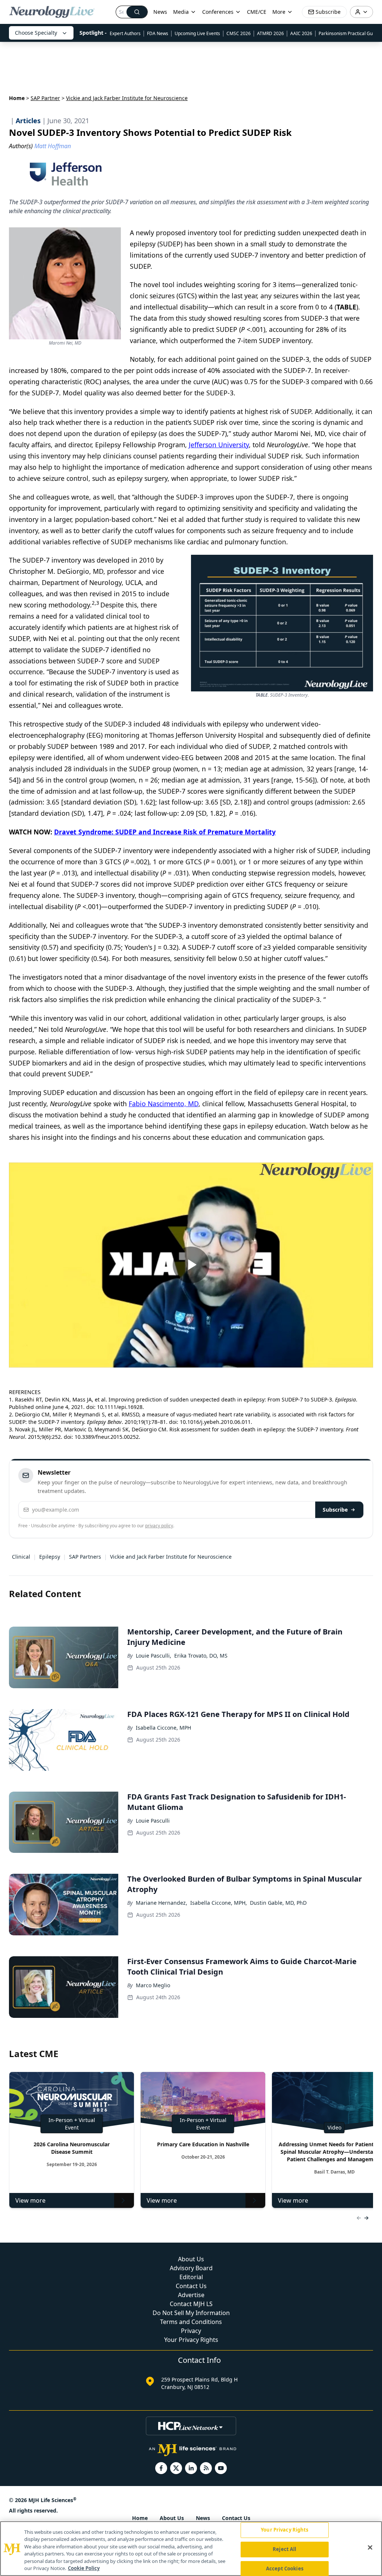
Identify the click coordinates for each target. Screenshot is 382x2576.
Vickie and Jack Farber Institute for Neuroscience (171, 1557)
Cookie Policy (84, 2568)
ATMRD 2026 (270, 33)
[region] (191, 2549)
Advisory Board (191, 2268)
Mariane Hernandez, (162, 1903)
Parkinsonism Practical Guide (349, 33)
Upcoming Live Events (197, 33)
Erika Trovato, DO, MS (201, 1656)
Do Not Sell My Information (191, 2313)
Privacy (191, 2331)
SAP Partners (85, 1557)
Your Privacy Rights (191, 2340)
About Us (191, 2259)
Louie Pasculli (153, 1821)
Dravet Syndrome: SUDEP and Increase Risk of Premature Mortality (165, 832)
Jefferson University (219, 445)
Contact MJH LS (191, 2304)
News (160, 12)
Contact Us (191, 2286)
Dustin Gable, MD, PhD (278, 1903)
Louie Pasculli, (154, 1656)
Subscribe (335, 1510)
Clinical (21, 1557)
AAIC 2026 (301, 33)
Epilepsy (50, 1557)
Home (17, 98)
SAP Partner (45, 98)
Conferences (218, 12)
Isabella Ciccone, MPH (163, 1728)
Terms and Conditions (191, 2322)
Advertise (191, 2295)
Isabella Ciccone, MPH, (219, 1903)
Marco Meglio (153, 1985)
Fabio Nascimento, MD (164, 1104)
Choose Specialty (36, 33)
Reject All (284, 2549)
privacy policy (159, 1526)
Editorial (191, 2277)
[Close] (370, 2548)
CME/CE (257, 12)
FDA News (158, 33)
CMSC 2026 (239, 33)
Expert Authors (125, 33)
